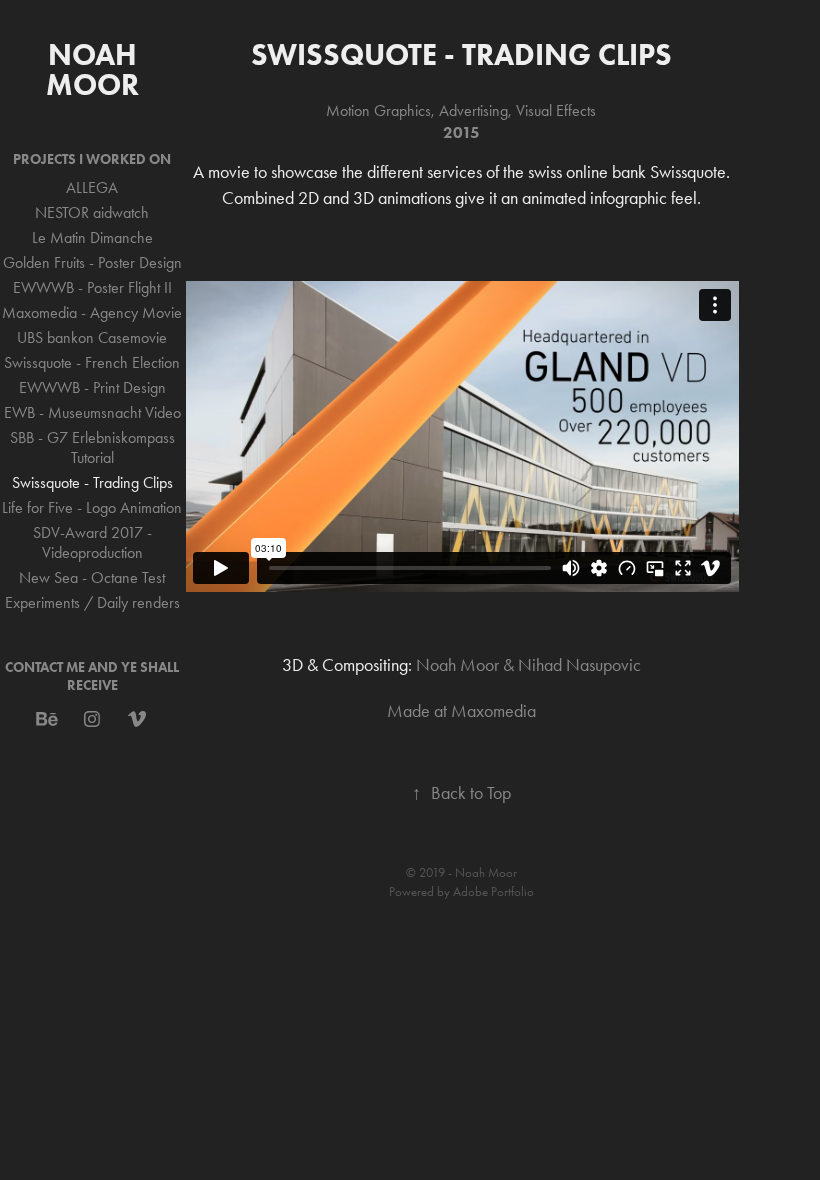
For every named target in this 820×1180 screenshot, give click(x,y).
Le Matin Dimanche (92, 237)
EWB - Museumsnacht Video (92, 412)
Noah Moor (95, 69)
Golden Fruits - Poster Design (92, 262)
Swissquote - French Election (92, 362)
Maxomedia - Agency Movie (92, 312)
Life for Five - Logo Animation (92, 507)
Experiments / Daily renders (92, 602)
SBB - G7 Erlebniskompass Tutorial (92, 447)
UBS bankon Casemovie (92, 337)
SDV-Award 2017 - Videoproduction (92, 542)
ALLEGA (92, 187)
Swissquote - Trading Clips (92, 482)
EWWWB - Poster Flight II (92, 287)
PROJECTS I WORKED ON (92, 159)
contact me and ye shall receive (92, 676)
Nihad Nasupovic (579, 665)
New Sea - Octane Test (92, 577)
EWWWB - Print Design (92, 387)
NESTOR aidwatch (92, 212)
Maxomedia (493, 711)
